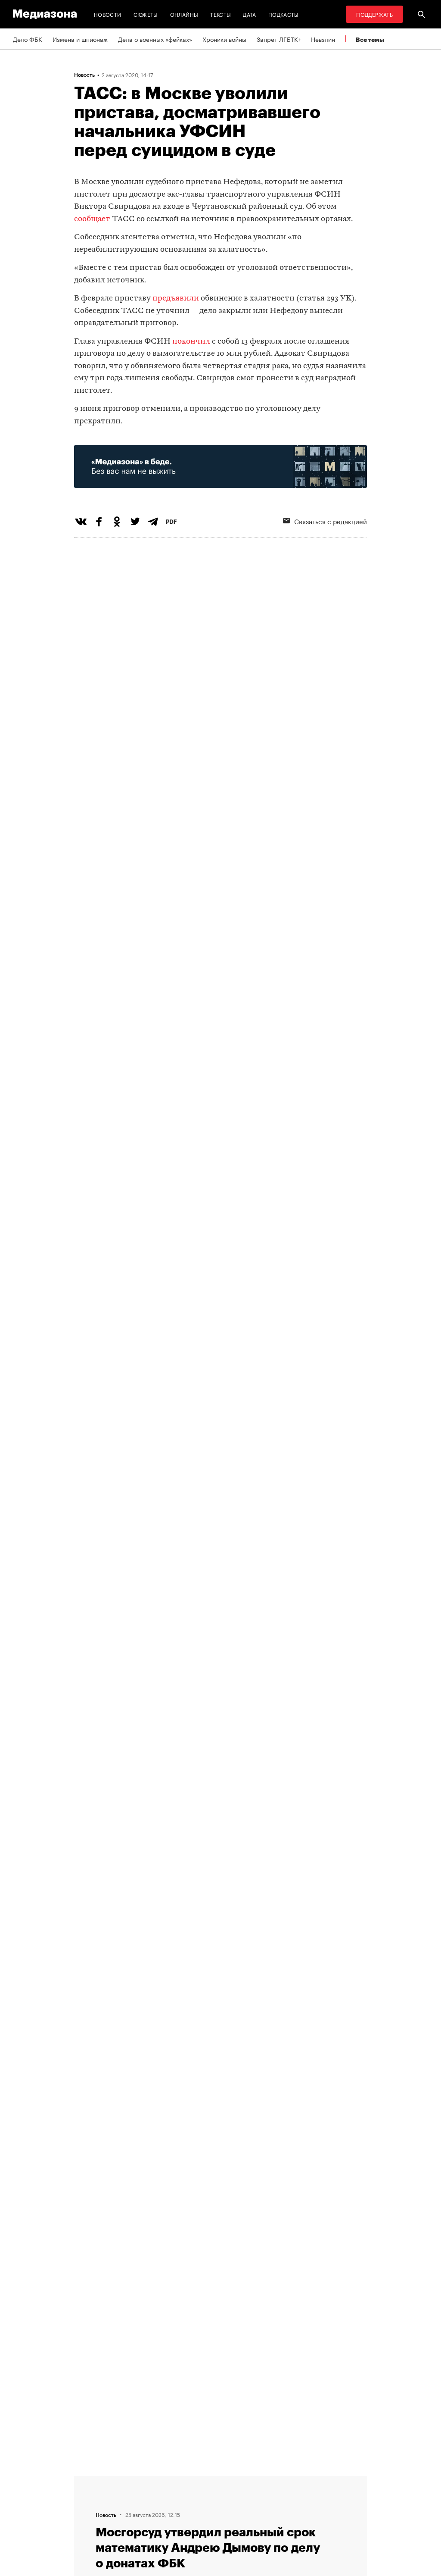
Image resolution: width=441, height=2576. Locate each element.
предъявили (176, 299)
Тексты (220, 14)
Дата (249, 14)
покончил (191, 342)
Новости (108, 14)
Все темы (370, 39)
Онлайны (184, 14)
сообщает (93, 219)
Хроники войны (224, 39)
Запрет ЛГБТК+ (279, 39)
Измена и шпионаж (80, 39)
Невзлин (323, 39)
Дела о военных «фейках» (155, 39)
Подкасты (284, 14)
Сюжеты (146, 14)
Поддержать (374, 14)
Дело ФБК (28, 39)
